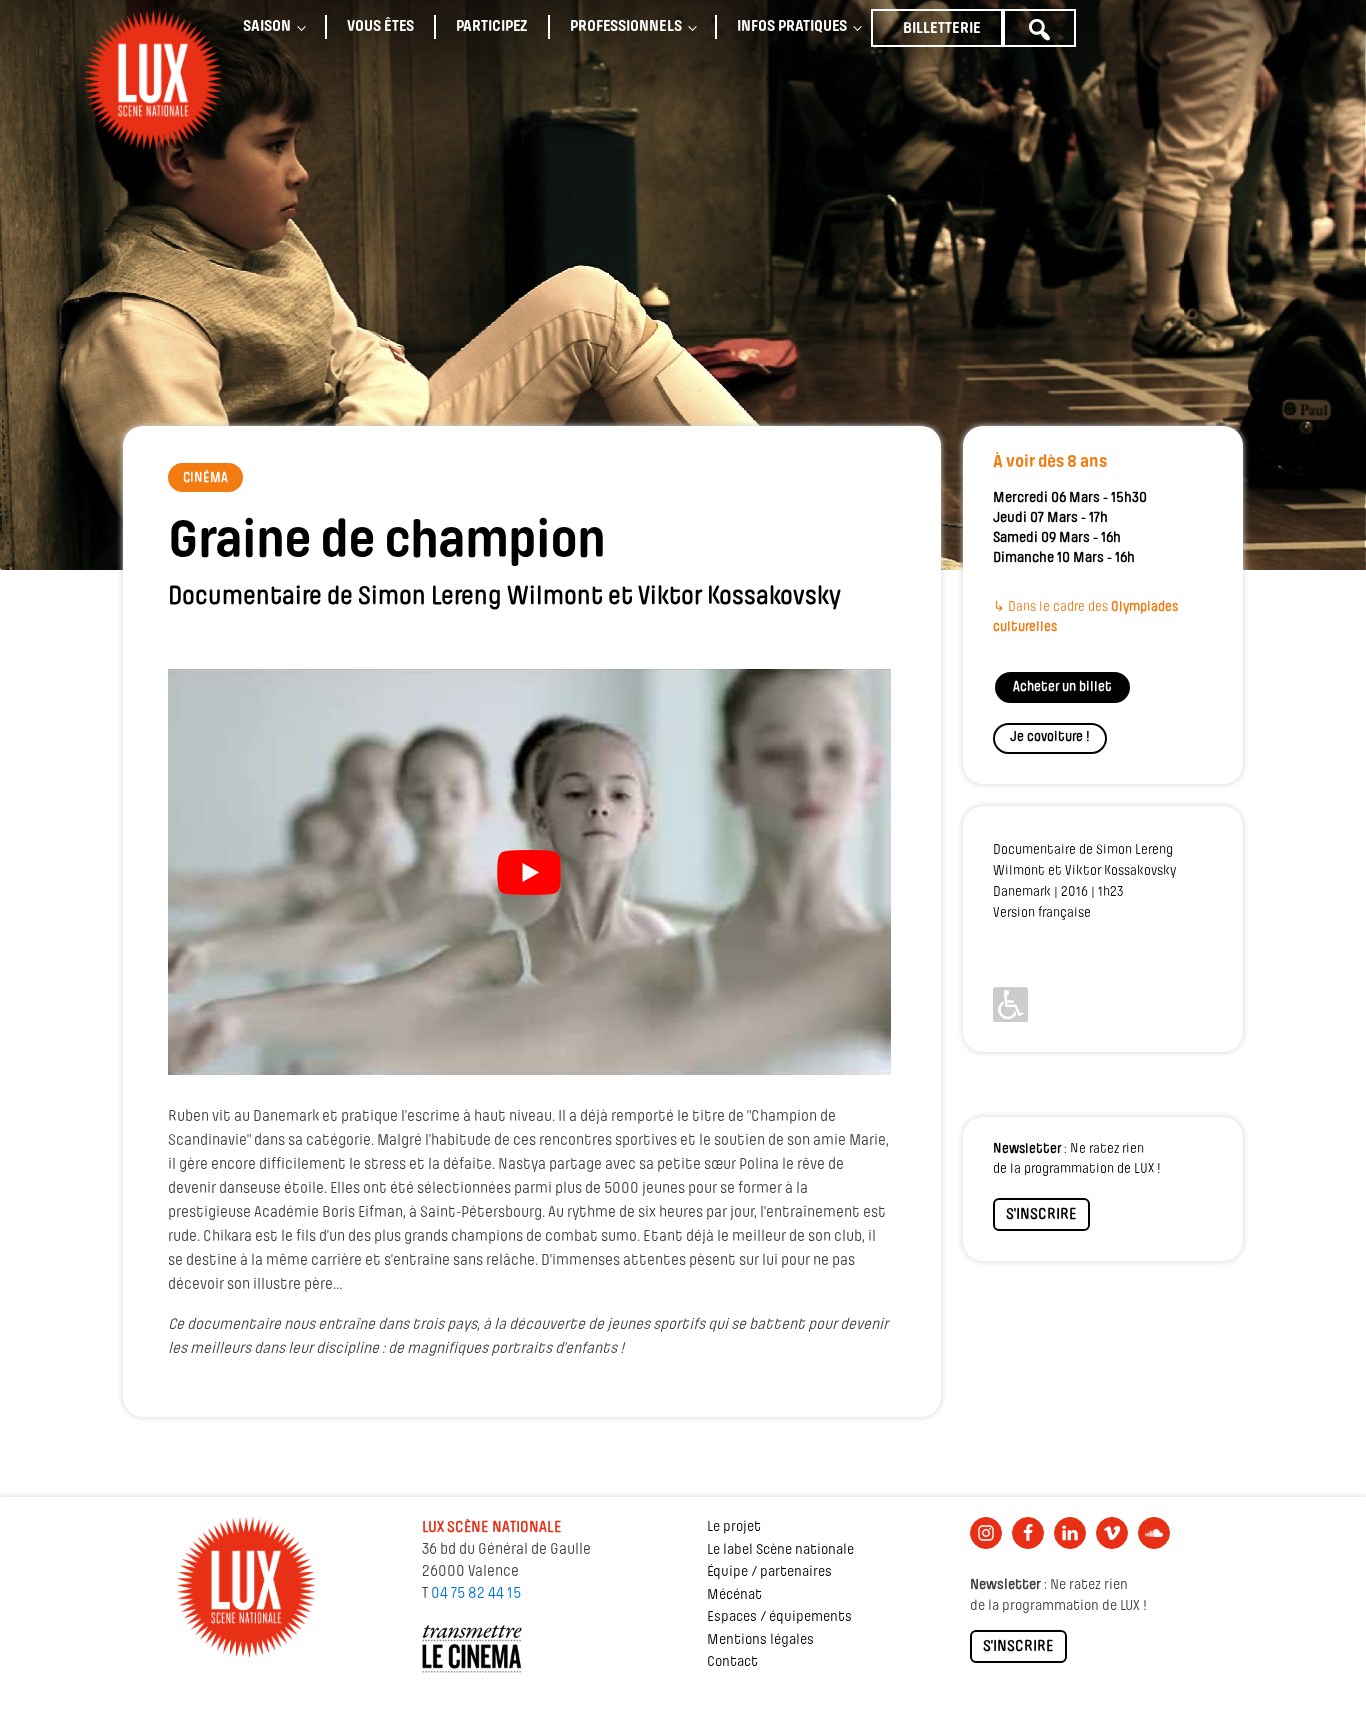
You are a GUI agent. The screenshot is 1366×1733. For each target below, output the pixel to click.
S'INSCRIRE (1041, 1215)
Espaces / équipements (779, 1617)
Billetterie (942, 29)
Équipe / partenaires (769, 1572)
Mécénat (734, 1595)
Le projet (734, 1527)
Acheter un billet (1062, 687)
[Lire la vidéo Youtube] (529, 872)
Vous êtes (380, 27)
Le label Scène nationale (780, 1550)
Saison (267, 27)
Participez (492, 27)
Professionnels (626, 27)
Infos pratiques (792, 27)
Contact (732, 1662)
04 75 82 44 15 (476, 1594)
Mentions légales (760, 1640)
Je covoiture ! (1050, 737)
